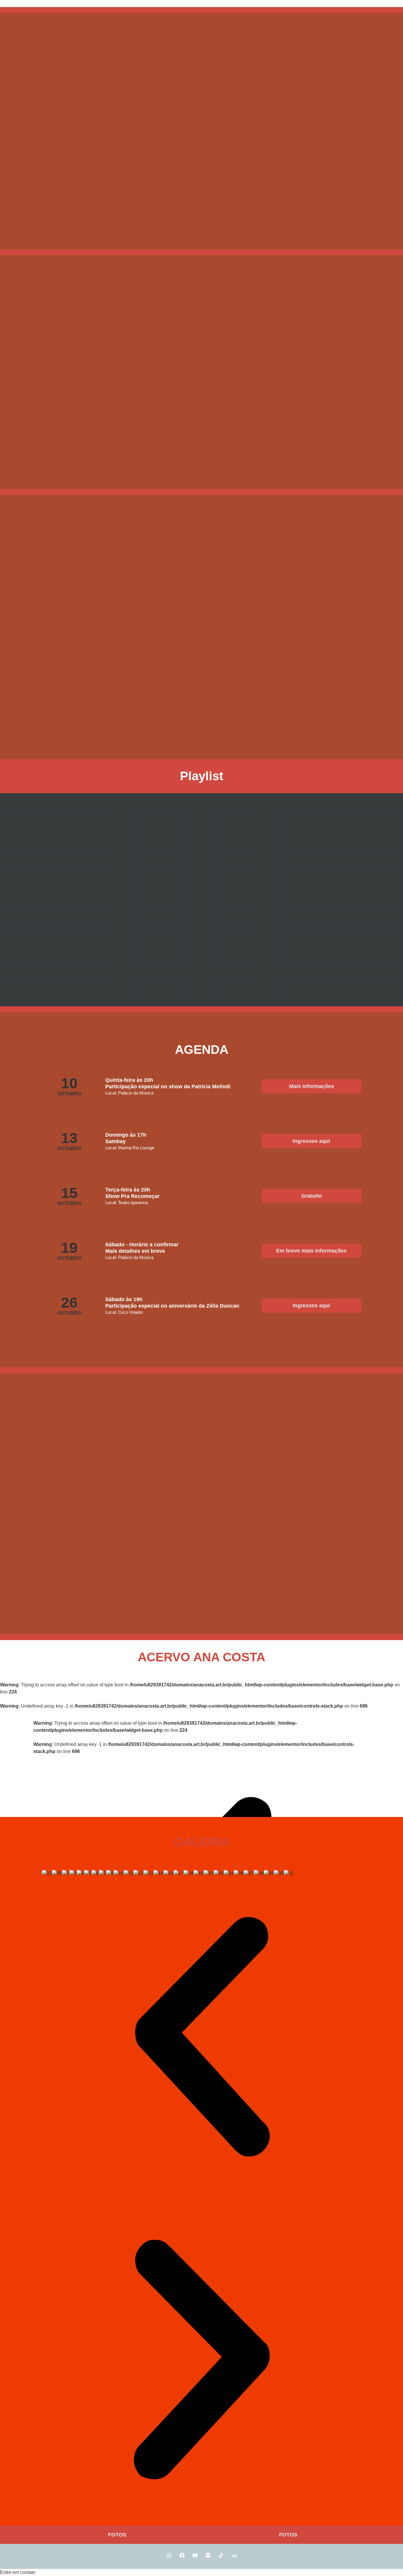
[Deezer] (234, 2555)
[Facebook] (182, 2555)
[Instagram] (169, 2555)
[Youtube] (195, 2555)
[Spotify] (208, 2555)
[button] (312, 1251)
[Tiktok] (221, 2555)
